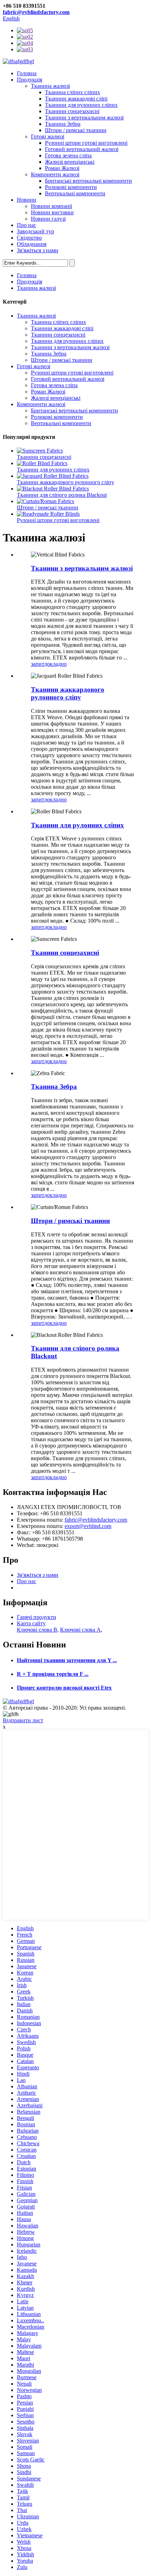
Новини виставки (52, 212)
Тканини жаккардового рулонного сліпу (65, 482)
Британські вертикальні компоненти (88, 181)
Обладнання (32, 244)
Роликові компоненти (71, 187)
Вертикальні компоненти (75, 193)
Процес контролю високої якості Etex (64, 1688)
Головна (27, 73)
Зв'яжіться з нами (38, 250)
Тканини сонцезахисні (72, 111)
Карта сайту (31, 1623)
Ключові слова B (37, 1630)
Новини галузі (48, 219)
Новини (27, 200)
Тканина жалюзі (50, 86)
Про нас (27, 225)
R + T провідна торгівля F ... (53, 1674)
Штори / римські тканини (76, 130)
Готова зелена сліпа (68, 155)
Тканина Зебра (63, 124)
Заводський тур (35, 231)
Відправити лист (23, 1720)
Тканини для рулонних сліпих (81, 105)
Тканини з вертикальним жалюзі (84, 118)
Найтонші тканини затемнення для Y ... (67, 1660)
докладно (55, 664)
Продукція (29, 80)
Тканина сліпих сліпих (73, 92)
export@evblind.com (88, 1526)
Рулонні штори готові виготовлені (86, 143)
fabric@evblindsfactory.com (36, 12)
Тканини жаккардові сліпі (76, 99)
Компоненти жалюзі (55, 174)
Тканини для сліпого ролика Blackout (62, 495)
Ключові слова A (80, 1630)
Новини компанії (51, 206)
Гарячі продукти (37, 1617)
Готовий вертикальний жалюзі (82, 149)
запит (38, 664)
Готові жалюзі (48, 136)
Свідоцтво (29, 238)
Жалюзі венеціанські (70, 162)
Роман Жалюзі (62, 168)
